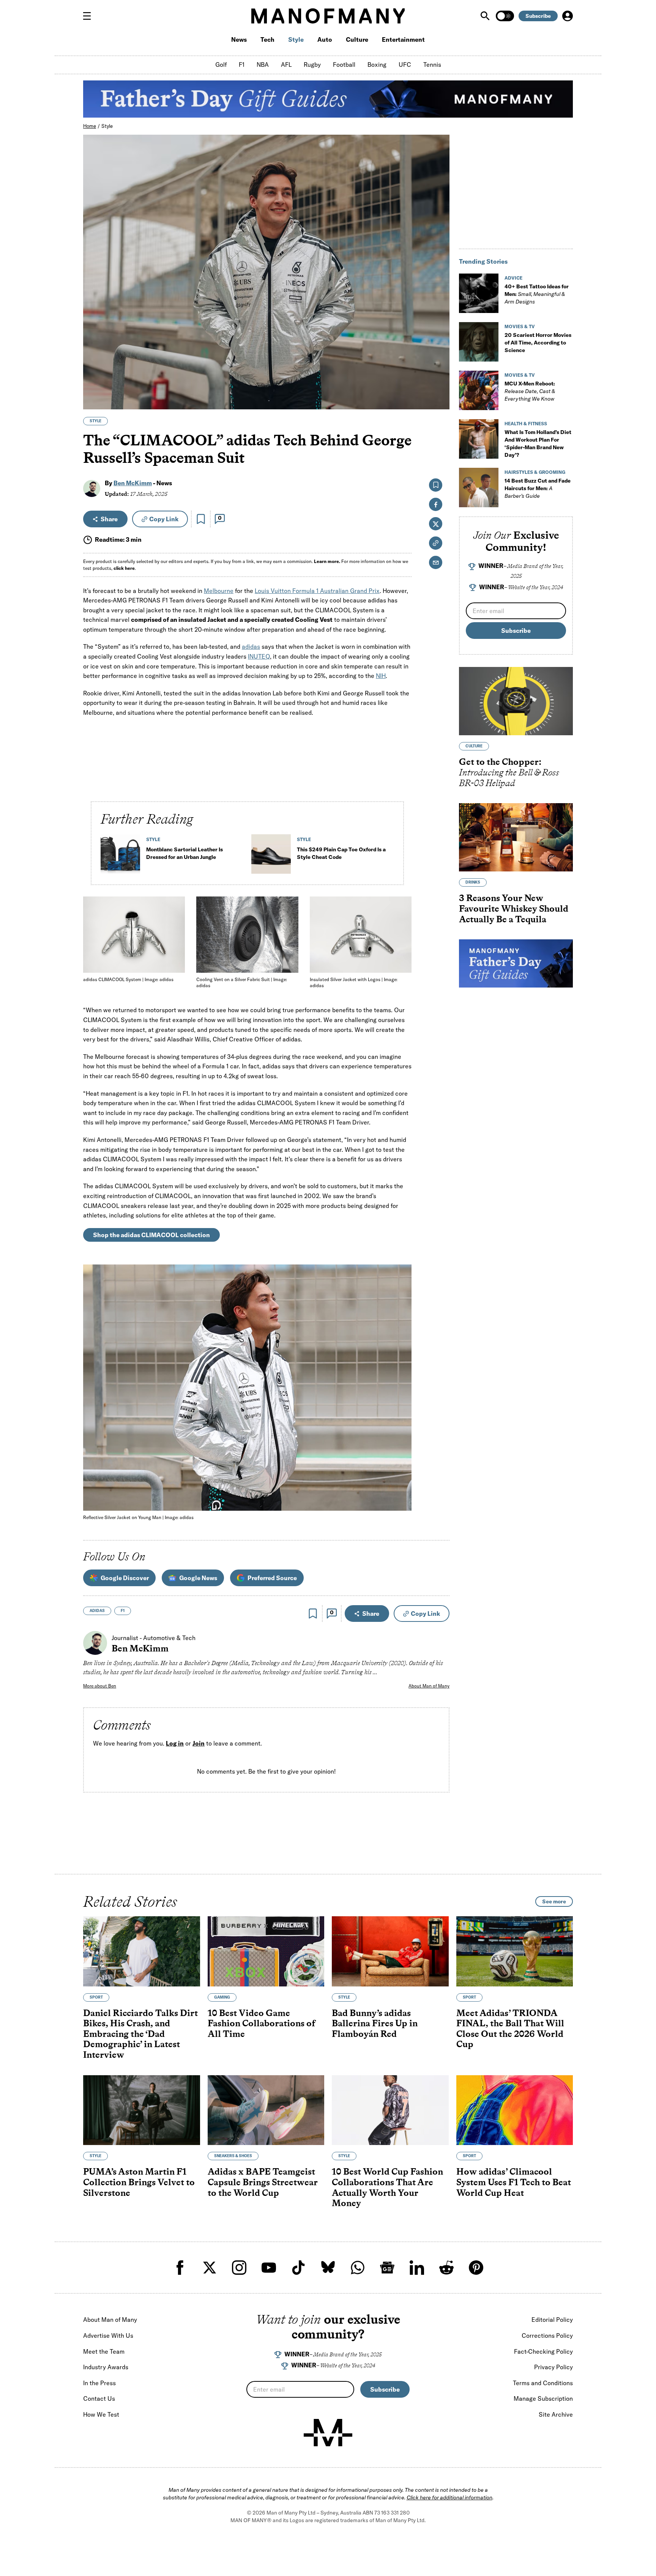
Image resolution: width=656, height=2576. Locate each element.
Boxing (377, 64)
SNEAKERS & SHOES (233, 2156)
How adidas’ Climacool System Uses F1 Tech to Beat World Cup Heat (514, 2182)
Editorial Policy (552, 2320)
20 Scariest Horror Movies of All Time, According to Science (538, 343)
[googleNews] (387, 2268)
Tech (267, 39)
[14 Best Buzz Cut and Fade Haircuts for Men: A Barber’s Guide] (479, 488)
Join (199, 1743)
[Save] (201, 519)
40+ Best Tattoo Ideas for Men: (537, 294)
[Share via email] (436, 562)
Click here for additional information (449, 2497)
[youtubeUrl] (269, 2268)
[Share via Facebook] (439, 351)
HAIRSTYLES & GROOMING (535, 472)
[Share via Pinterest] (439, 383)
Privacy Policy (553, 2367)
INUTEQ (259, 656)
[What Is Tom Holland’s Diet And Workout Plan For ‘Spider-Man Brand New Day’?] (479, 439)
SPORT (96, 1997)
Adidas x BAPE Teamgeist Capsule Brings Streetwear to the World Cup (263, 2182)
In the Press (99, 2383)
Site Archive (556, 2414)
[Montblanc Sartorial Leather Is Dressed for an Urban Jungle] (120, 857)
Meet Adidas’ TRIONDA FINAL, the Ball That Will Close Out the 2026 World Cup (510, 2028)
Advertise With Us (108, 2335)
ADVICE (513, 278)
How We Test (101, 2414)
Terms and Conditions (543, 2383)
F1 (242, 64)
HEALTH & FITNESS (526, 424)
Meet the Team (104, 2351)
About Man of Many (429, 1686)
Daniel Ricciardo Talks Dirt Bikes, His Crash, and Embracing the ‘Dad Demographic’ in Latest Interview (140, 2033)
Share (109, 519)
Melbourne (219, 591)
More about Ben (100, 1686)
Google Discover (125, 1578)
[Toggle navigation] (90, 16)
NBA (263, 64)
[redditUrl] (446, 2268)
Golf (221, 64)
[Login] (568, 16)
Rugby (312, 64)
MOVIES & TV (520, 326)
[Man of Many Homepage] (328, 16)
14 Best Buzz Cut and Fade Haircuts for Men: (538, 488)
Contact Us (99, 2398)
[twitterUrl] (210, 2268)
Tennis (432, 64)
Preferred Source (272, 1578)
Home (90, 126)
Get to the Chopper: (509, 772)
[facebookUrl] (180, 2268)
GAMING (222, 1997)
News (239, 39)
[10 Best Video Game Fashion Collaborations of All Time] (266, 1951)
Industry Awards (106, 2367)
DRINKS (473, 882)
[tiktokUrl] (298, 2268)
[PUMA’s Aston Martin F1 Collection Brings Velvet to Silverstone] (142, 2110)
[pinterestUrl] (476, 2268)
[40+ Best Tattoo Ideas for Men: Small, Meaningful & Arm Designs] (479, 293)
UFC (405, 64)
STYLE (95, 421)
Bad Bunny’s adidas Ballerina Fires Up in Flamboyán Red (375, 2023)
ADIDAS (97, 1611)
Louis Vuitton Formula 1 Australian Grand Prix (317, 591)
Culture (357, 39)
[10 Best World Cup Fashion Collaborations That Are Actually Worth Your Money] (390, 2110)
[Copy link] (439, 400)
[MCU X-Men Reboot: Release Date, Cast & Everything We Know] (479, 390)
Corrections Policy (547, 2335)
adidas (251, 646)
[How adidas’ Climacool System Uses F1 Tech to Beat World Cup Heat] (515, 2110)
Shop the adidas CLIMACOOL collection (151, 1235)
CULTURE (474, 746)
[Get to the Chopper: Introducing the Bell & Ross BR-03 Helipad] (516, 701)
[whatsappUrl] (358, 2268)
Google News (198, 1578)
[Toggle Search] (486, 16)
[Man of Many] (328, 2433)
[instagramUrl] (239, 2268)
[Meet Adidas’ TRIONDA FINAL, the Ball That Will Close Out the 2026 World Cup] (515, 1951)
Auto (325, 39)
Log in (175, 1743)
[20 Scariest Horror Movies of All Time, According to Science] (479, 342)
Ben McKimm (133, 483)
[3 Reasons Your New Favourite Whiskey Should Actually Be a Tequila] (516, 837)
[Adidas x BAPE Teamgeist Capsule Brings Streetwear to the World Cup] (266, 2110)
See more (554, 1901)
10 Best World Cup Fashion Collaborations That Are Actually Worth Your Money (387, 2187)
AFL (286, 64)
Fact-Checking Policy (543, 2351)
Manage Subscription (543, 2398)
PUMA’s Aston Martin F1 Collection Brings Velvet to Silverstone (139, 2182)
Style (296, 39)
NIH (381, 676)
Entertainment (403, 39)
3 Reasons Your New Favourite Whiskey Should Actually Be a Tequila (514, 908)
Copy (164, 519)
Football (344, 64)
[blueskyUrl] (328, 2268)
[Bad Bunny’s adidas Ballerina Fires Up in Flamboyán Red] (390, 1951)
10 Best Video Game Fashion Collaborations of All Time (262, 2023)
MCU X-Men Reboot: (530, 391)
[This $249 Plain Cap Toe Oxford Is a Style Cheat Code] (271, 857)
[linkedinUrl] (417, 2268)
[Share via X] (439, 367)
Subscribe (538, 16)
